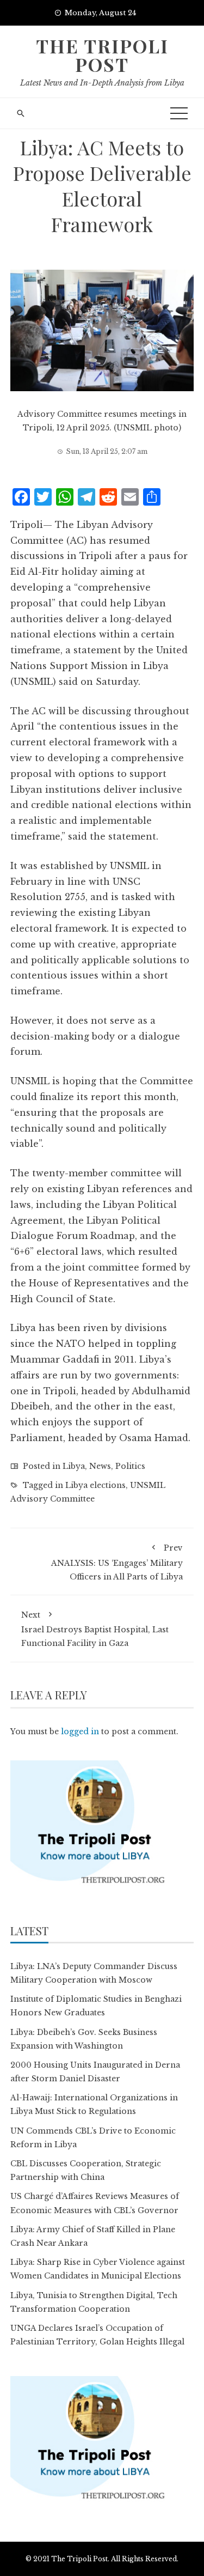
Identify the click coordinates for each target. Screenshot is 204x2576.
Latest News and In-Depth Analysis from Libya (102, 83)
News (100, 1466)
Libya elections (95, 1485)
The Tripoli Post (102, 55)
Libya (74, 1466)
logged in (80, 1731)
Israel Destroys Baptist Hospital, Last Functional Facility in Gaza (95, 1629)
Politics (130, 1466)
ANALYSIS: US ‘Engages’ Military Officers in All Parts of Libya (117, 1562)
